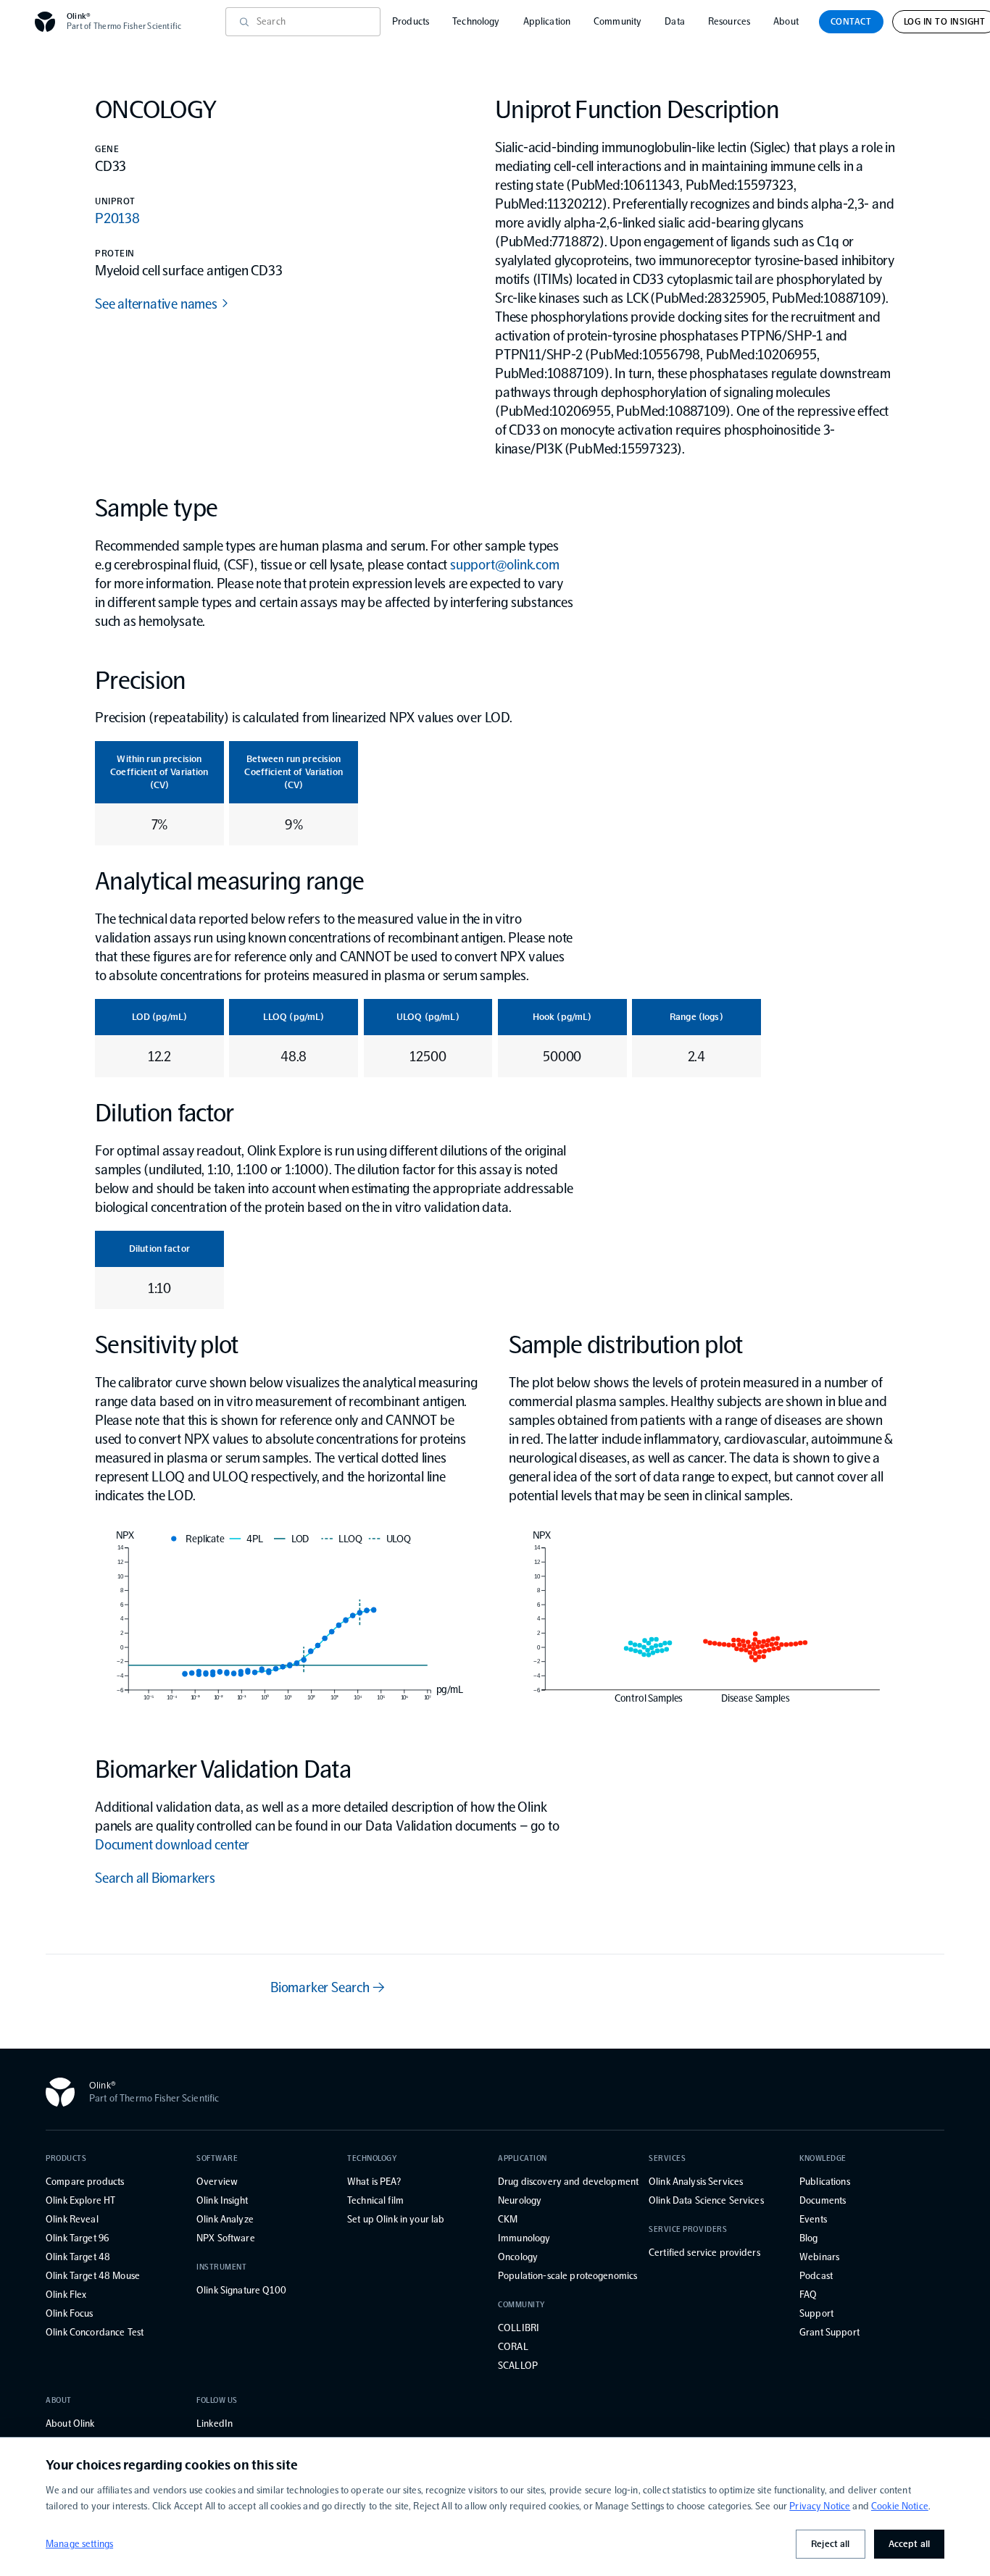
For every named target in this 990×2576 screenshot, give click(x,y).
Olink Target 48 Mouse (93, 2276)
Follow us (217, 2400)
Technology (476, 21)
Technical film (375, 2200)
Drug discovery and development (568, 2182)
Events (813, 2219)
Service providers (688, 2229)
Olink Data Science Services (706, 2200)
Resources (729, 21)
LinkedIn (215, 2424)
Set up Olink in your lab (396, 2219)
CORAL (513, 2347)
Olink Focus (70, 2313)
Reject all (830, 2544)
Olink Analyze (225, 2219)
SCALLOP (518, 2366)
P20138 (117, 218)
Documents (823, 2200)
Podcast (816, 2276)
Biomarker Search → (327, 1987)
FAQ (808, 2295)
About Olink (70, 2424)
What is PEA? (374, 2182)
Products (411, 21)
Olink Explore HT (80, 2200)
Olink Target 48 (78, 2257)
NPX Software (226, 2238)
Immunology (524, 2238)
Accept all (909, 2544)
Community (617, 21)
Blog (809, 2238)
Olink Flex (66, 2295)
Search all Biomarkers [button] (155, 1878)
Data (675, 21)
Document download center (172, 1844)
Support (816, 2313)
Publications (825, 2182)
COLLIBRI (519, 2328)
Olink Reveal (72, 2219)
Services (667, 2158)
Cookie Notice (900, 2506)
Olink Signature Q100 (241, 2290)
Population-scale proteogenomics (567, 2276)
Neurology (520, 2200)
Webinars (819, 2257)
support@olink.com (505, 564)
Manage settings (79, 2544)
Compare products (85, 2182)
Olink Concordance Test (95, 2332)
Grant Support (829, 2332)
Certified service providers (704, 2253)
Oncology (518, 2257)
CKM (508, 2219)
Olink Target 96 (77, 2238)
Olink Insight (222, 2200)
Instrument (222, 2267)
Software (217, 2158)
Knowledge (823, 2158)
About (786, 21)
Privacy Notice (820, 2506)
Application (547, 21)
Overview (217, 2182)
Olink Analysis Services (696, 2182)
